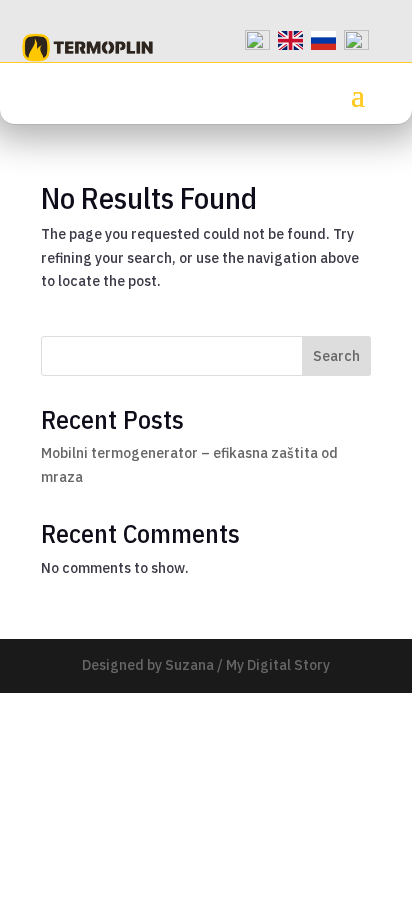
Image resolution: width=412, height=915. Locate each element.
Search (336, 356)
